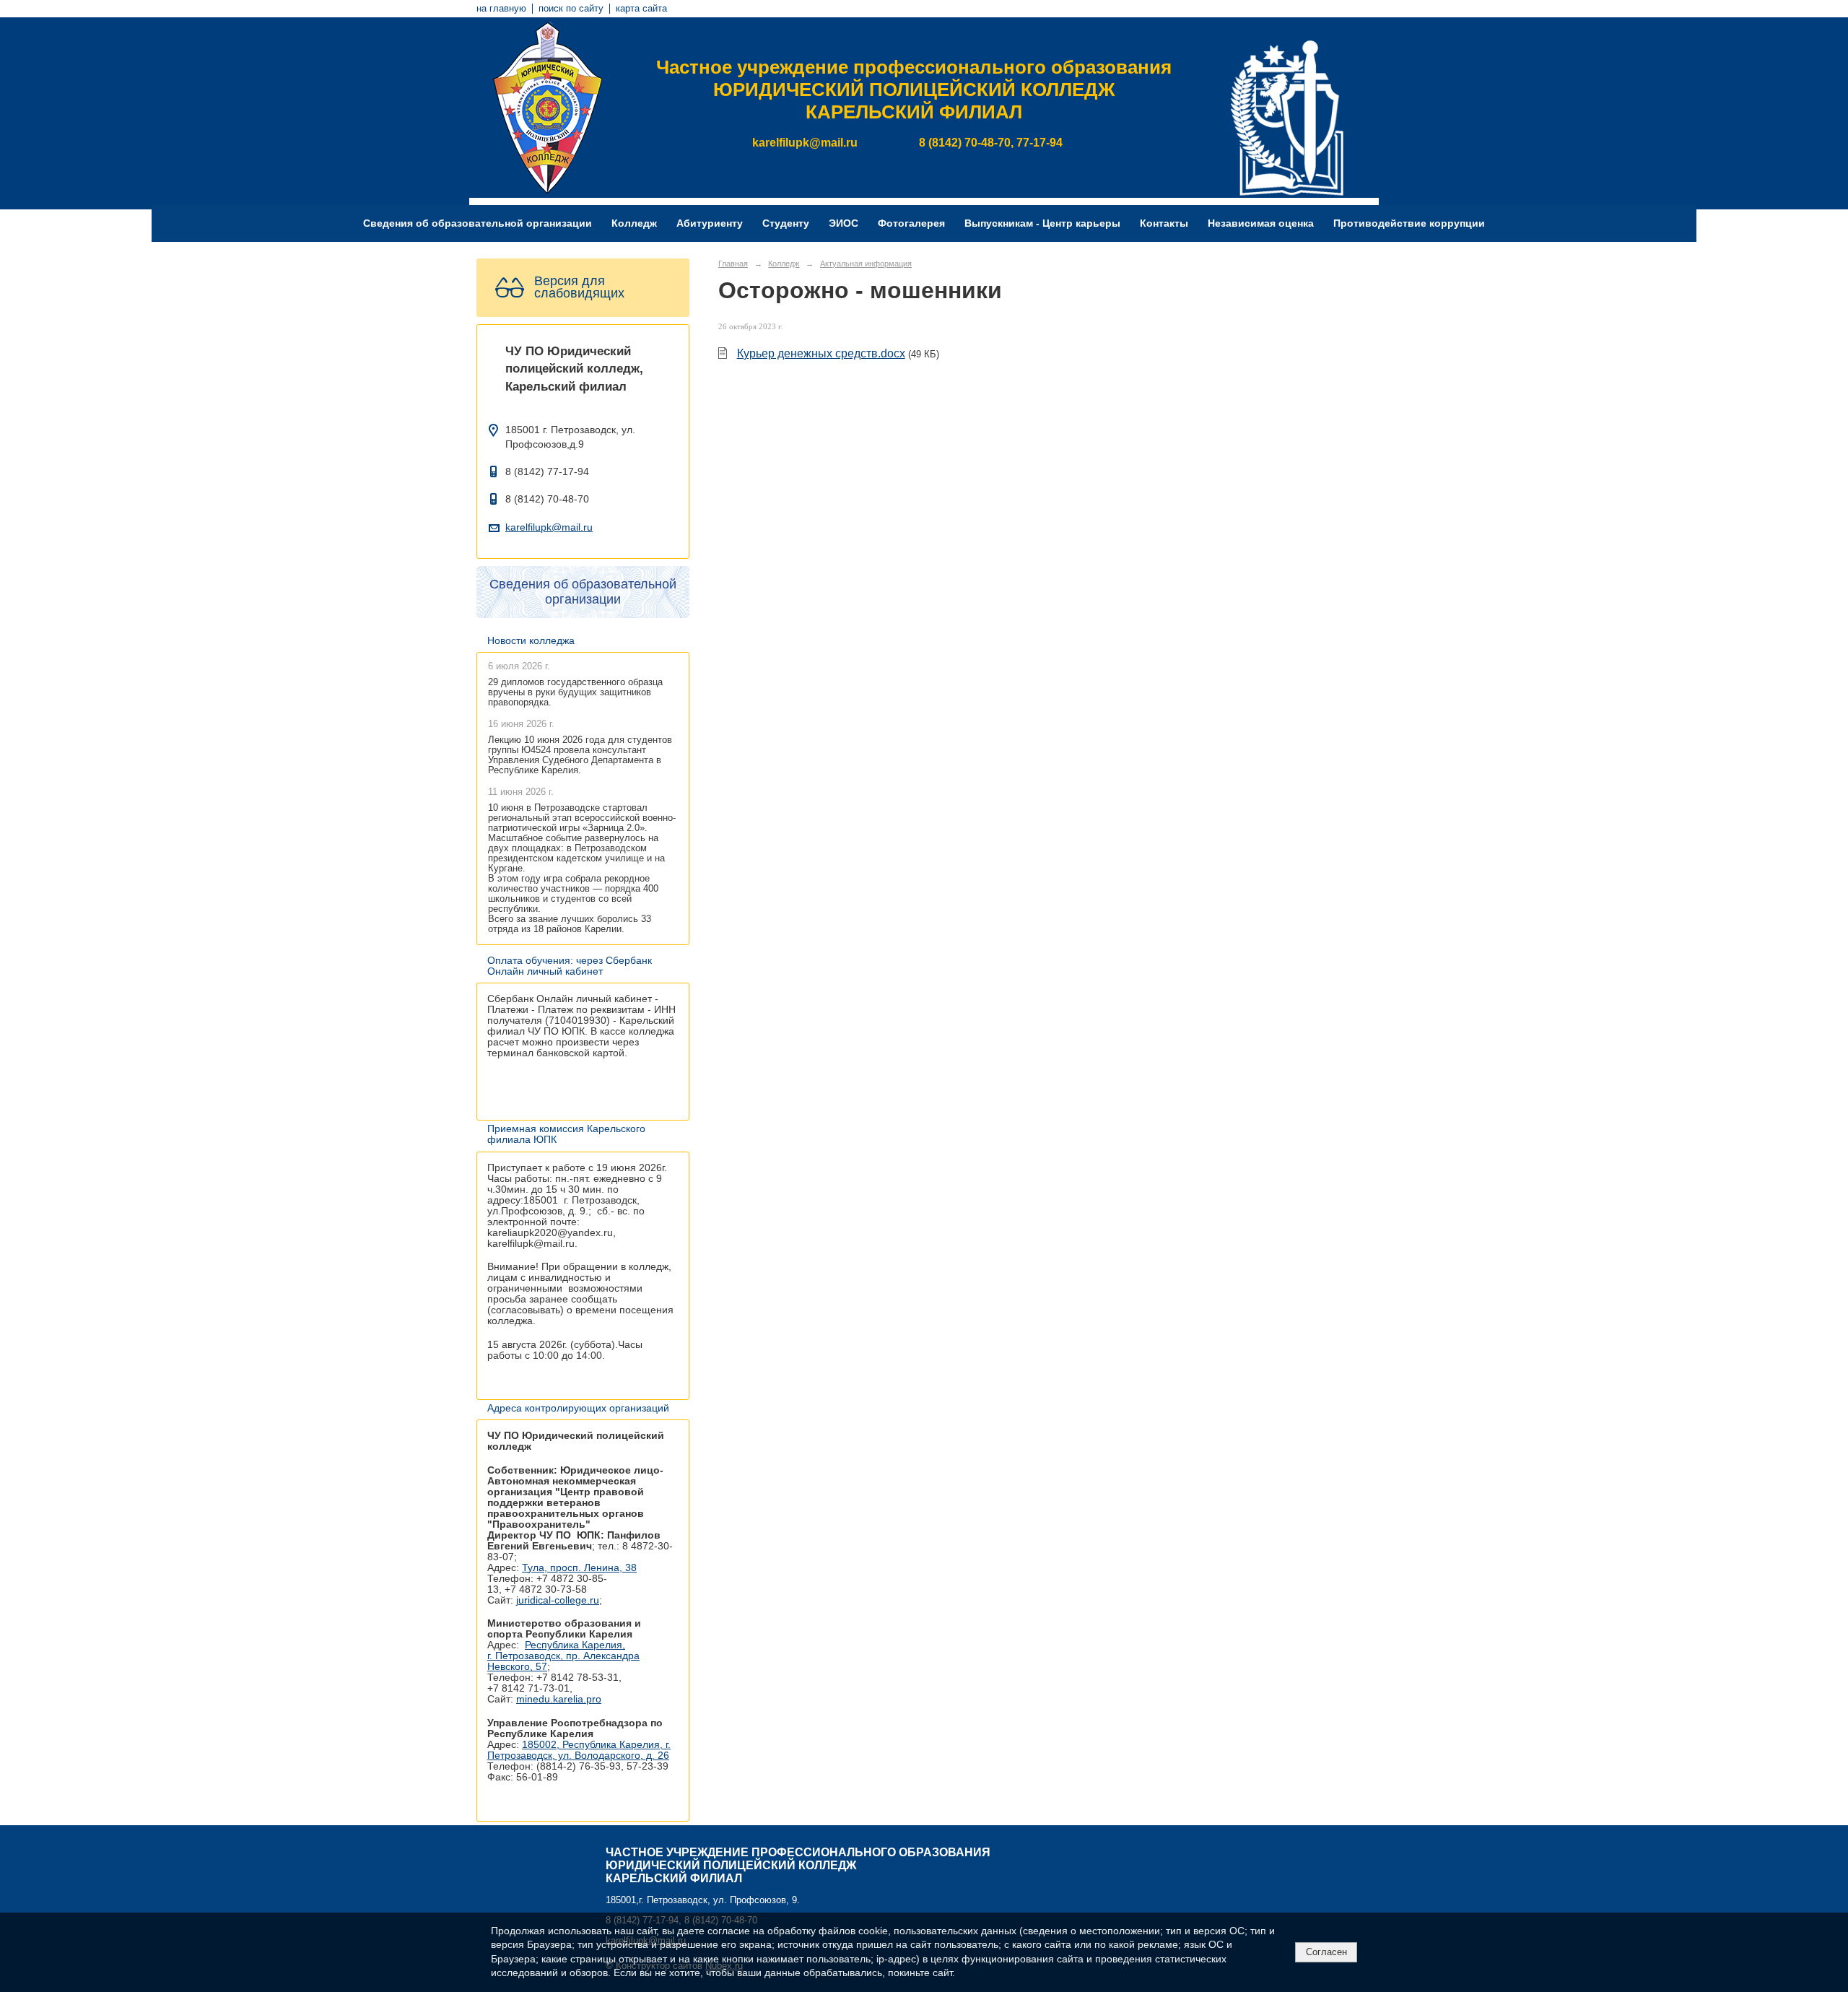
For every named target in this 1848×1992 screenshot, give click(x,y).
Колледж (634, 223)
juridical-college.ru (558, 1600)
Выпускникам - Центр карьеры (1042, 223)
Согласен (1326, 1952)
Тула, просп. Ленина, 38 (579, 1568)
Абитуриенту (710, 223)
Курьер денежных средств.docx (821, 353)
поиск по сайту (571, 9)
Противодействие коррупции (1409, 223)
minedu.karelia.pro (559, 1699)
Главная (733, 264)
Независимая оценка (1261, 223)
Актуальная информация (866, 264)
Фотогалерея (911, 223)
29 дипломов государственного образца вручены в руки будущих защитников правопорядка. (575, 692)
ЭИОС (844, 223)
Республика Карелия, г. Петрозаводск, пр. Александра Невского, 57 (563, 1656)
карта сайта (641, 9)
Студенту (786, 223)
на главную (501, 9)
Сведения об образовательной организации (478, 223)
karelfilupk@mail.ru (549, 527)
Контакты (1164, 223)
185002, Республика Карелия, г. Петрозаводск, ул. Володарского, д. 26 (579, 1750)
